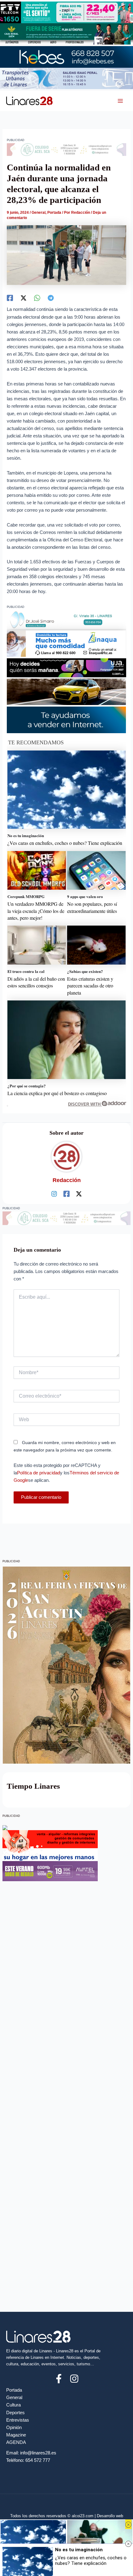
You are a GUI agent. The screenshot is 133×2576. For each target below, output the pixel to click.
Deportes (15, 2413)
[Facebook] (10, 298)
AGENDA (16, 2442)
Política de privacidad (39, 1473)
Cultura (13, 2405)
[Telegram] (51, 298)
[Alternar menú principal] (120, 101)
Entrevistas (18, 2420)
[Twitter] (24, 298)
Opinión (14, 2428)
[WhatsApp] (37, 298)
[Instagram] (54, 1194)
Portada (54, 213)
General (39, 213)
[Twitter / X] (79, 1194)
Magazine (16, 2435)
